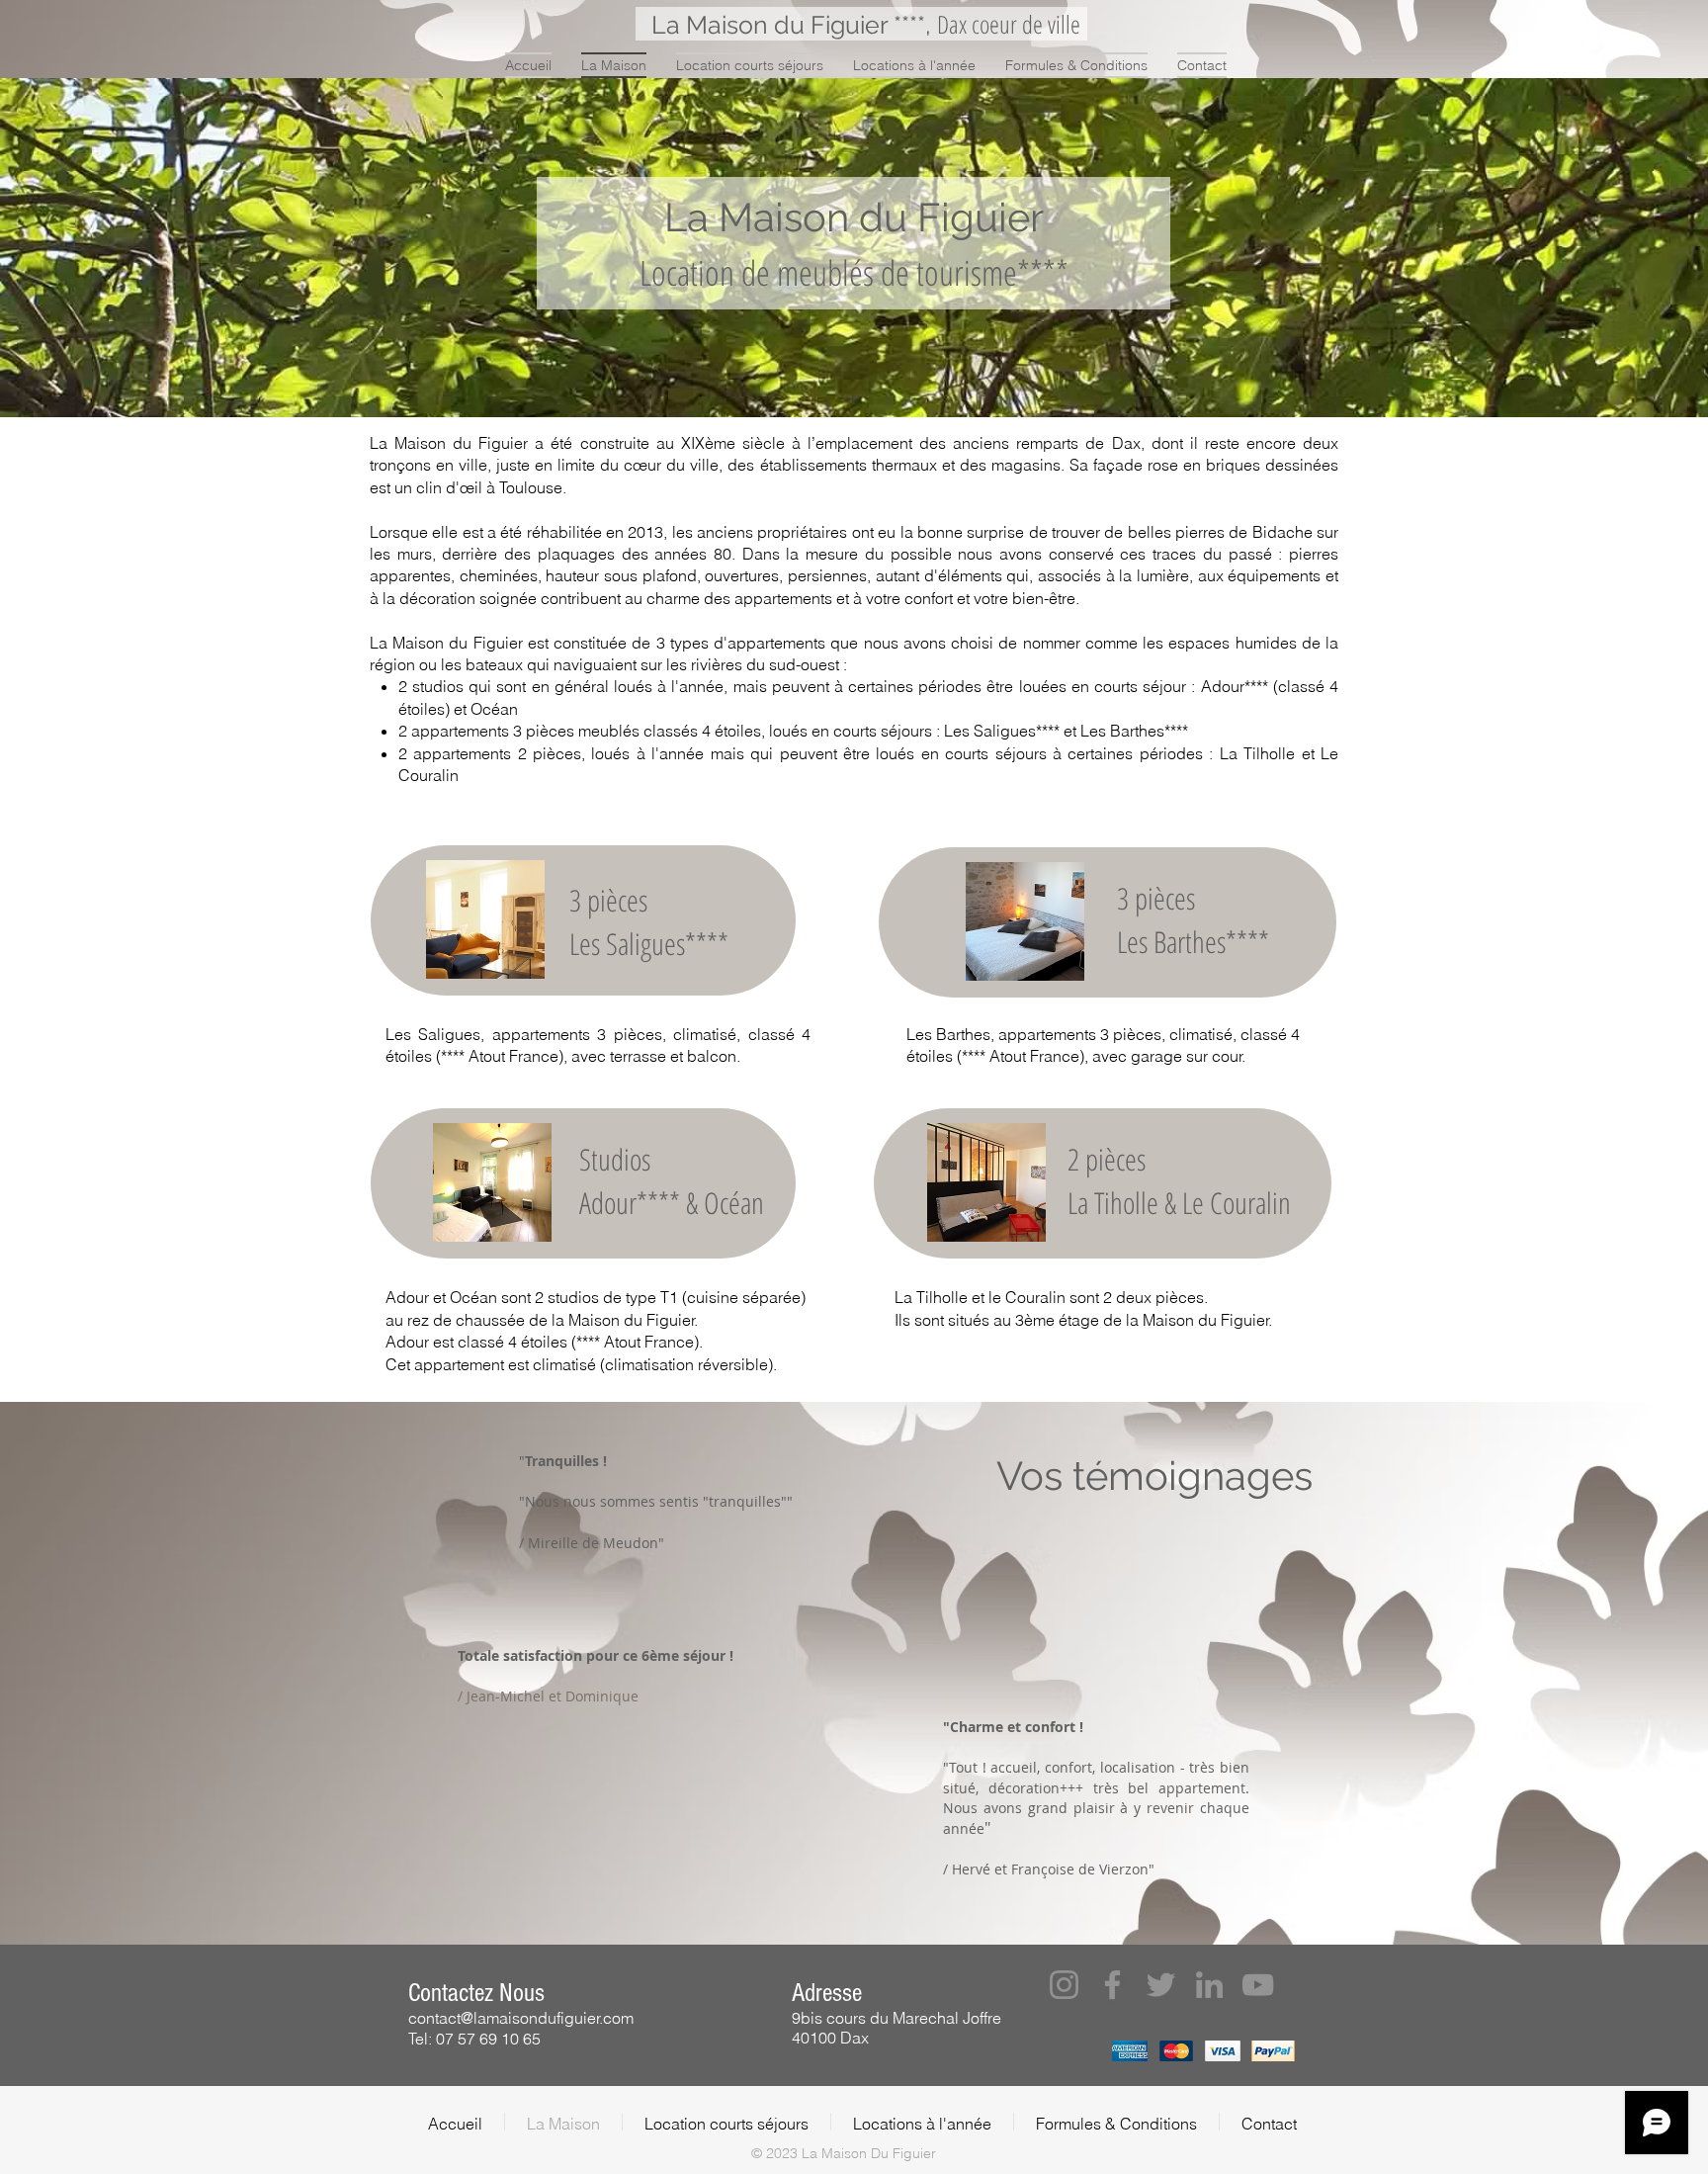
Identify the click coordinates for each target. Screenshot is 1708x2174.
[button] (1064, 1985)
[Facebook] (1112, 1985)
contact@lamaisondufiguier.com (521, 2018)
